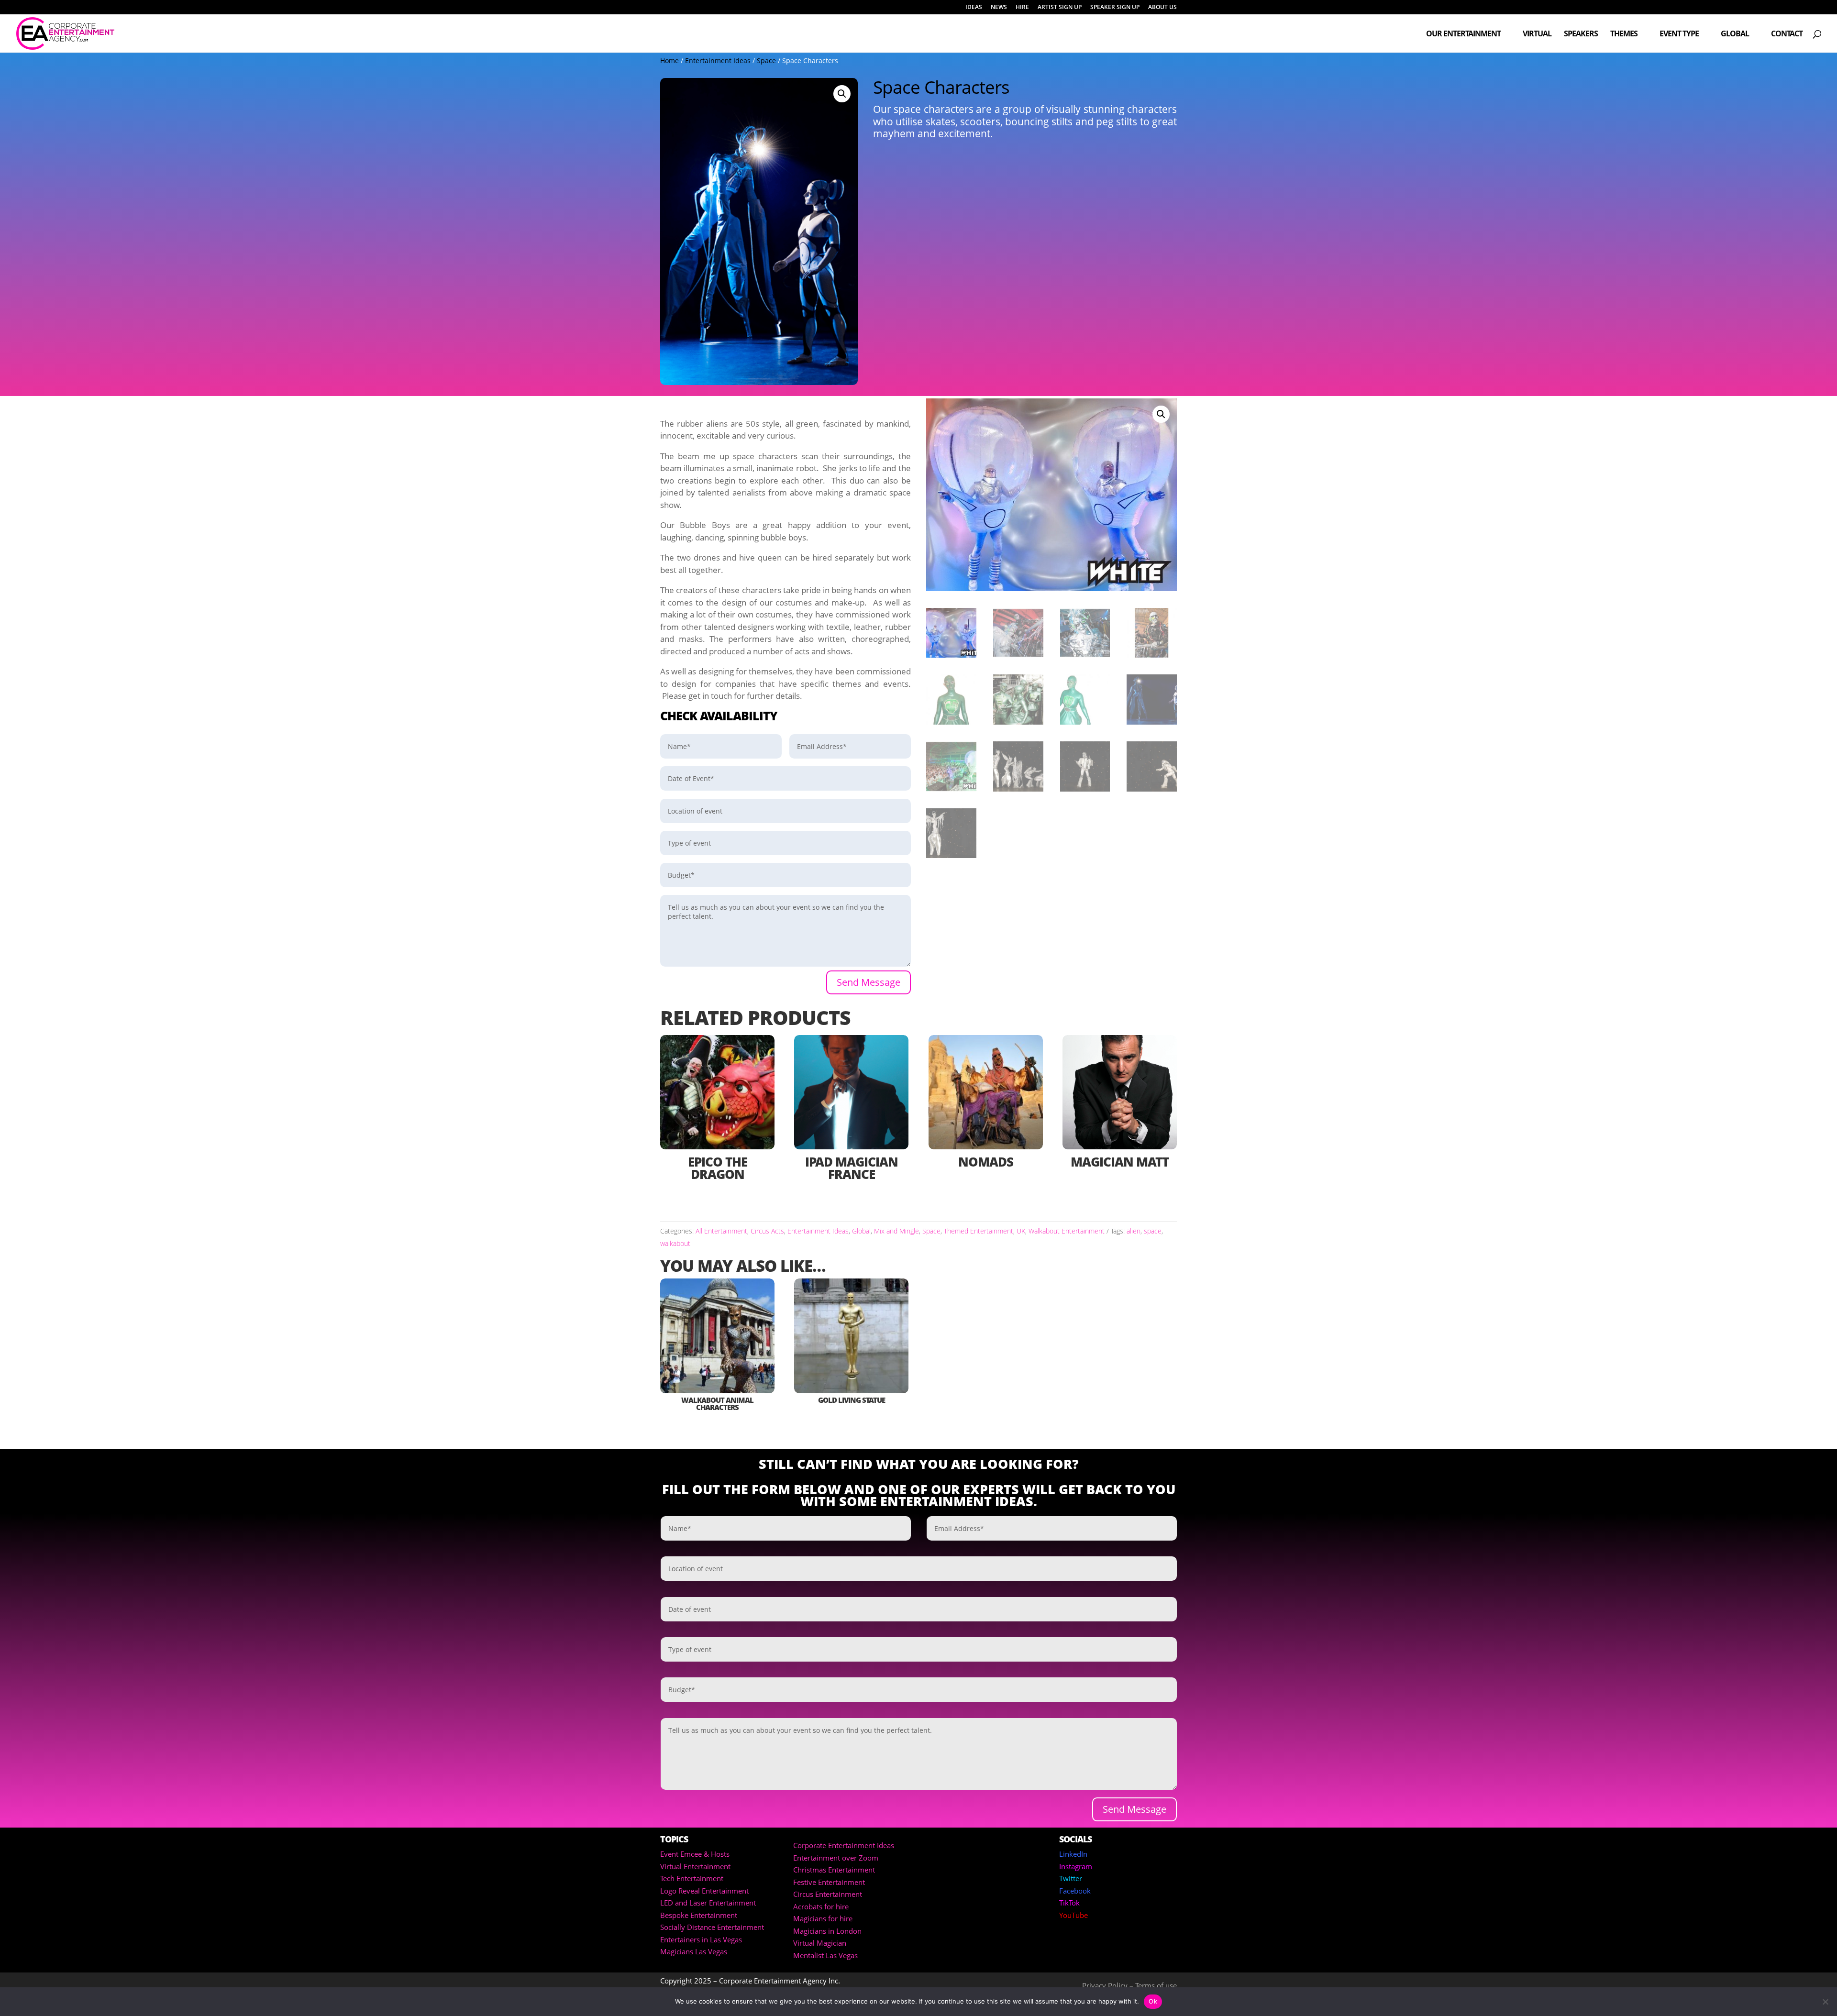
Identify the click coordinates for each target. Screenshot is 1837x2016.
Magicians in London (827, 1931)
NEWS (999, 8)
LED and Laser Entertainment (708, 1903)
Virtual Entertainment (695, 1866)
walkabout (675, 1243)
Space (766, 61)
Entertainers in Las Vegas (701, 1939)
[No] (1825, 2002)
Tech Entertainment (692, 1878)
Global (1735, 34)
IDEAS (974, 8)
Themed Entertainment (979, 1231)
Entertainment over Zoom (836, 1858)
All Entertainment (721, 1231)
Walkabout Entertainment (1067, 1231)
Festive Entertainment (829, 1882)
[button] (842, 94)
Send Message (869, 982)
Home (670, 61)
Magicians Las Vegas (694, 1951)
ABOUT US (1162, 8)
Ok (1153, 2001)
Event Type (1679, 34)
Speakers (1581, 34)
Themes (1624, 34)
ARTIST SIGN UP (1060, 8)
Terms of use (1156, 1985)
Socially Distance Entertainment (712, 1927)
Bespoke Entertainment (699, 1915)
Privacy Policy (1105, 1985)
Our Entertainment (1463, 34)
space (1153, 1231)
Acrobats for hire (821, 1906)
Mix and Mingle (896, 1231)
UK (1021, 1231)
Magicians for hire (823, 1918)
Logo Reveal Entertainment (704, 1891)
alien (1134, 1231)
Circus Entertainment (828, 1894)
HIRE (1022, 8)
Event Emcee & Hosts (695, 1854)
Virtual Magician (820, 1943)
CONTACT (1787, 34)
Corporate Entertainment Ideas (844, 1845)
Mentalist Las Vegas (825, 1955)
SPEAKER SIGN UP (1115, 8)
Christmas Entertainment (834, 1870)
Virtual (1537, 34)
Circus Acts (767, 1231)
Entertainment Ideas (718, 61)
